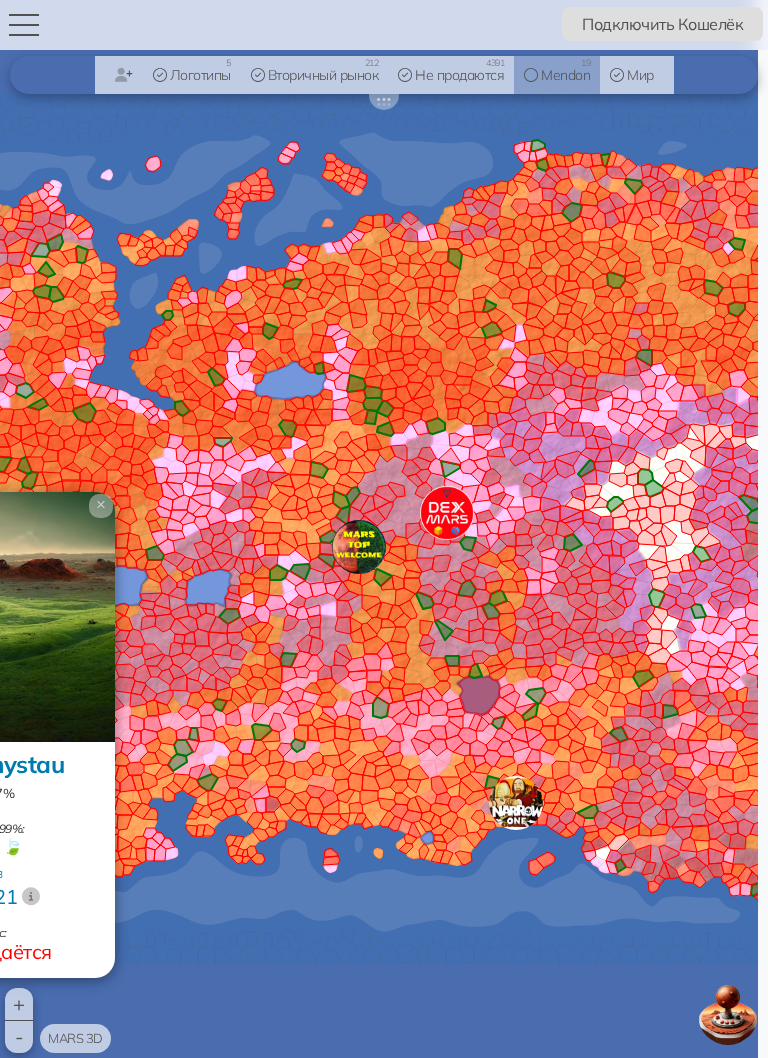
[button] (516, 803)
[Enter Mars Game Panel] (728, 1015)
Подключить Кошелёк (662, 24)
